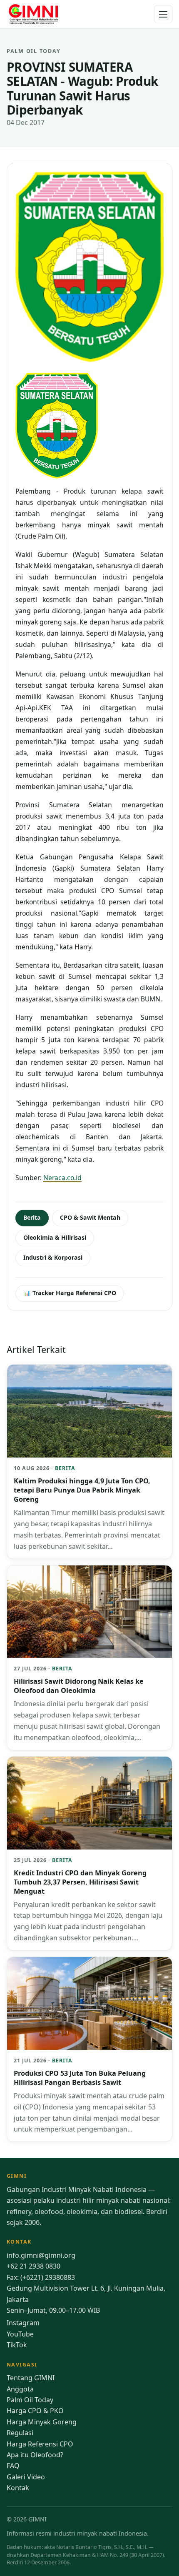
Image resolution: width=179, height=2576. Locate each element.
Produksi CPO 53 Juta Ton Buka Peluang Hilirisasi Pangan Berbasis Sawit (80, 2078)
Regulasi (20, 2433)
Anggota (20, 2389)
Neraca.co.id (62, 1178)
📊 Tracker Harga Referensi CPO (70, 1293)
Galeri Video (26, 2477)
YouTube (20, 2334)
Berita (32, 1217)
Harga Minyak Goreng (42, 2422)
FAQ (13, 2466)
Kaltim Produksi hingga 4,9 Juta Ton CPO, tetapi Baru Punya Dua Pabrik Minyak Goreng (82, 1490)
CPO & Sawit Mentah (90, 1217)
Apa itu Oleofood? (35, 2455)
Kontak (18, 2488)
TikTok (17, 2345)
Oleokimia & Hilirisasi (55, 1237)
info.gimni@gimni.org (41, 2255)
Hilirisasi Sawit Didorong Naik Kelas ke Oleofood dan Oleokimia (79, 1686)
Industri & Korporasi (53, 1257)
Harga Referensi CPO (40, 2444)
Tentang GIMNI (31, 2378)
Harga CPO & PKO (35, 2411)
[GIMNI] (33, 14)
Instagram (23, 2323)
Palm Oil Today (30, 2400)
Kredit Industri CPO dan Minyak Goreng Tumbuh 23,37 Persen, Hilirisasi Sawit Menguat (80, 1882)
